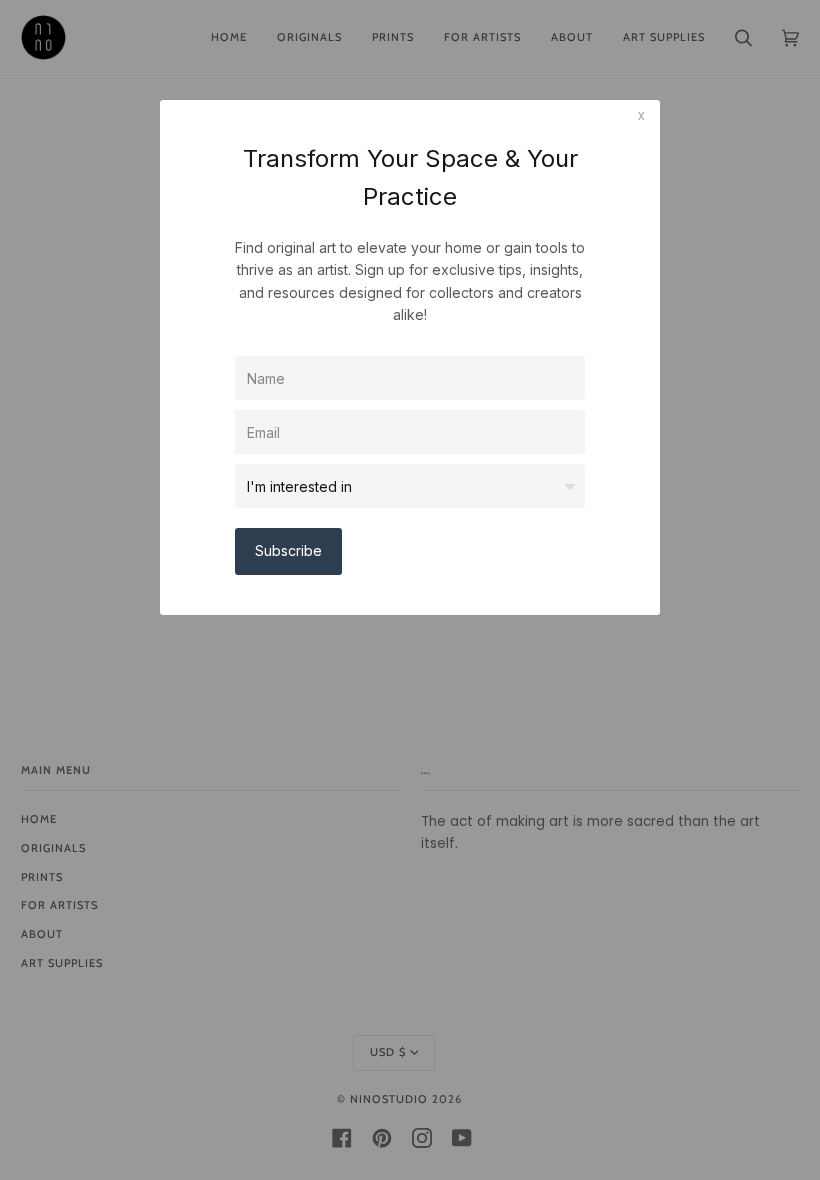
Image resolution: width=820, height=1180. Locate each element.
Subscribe (288, 550)
